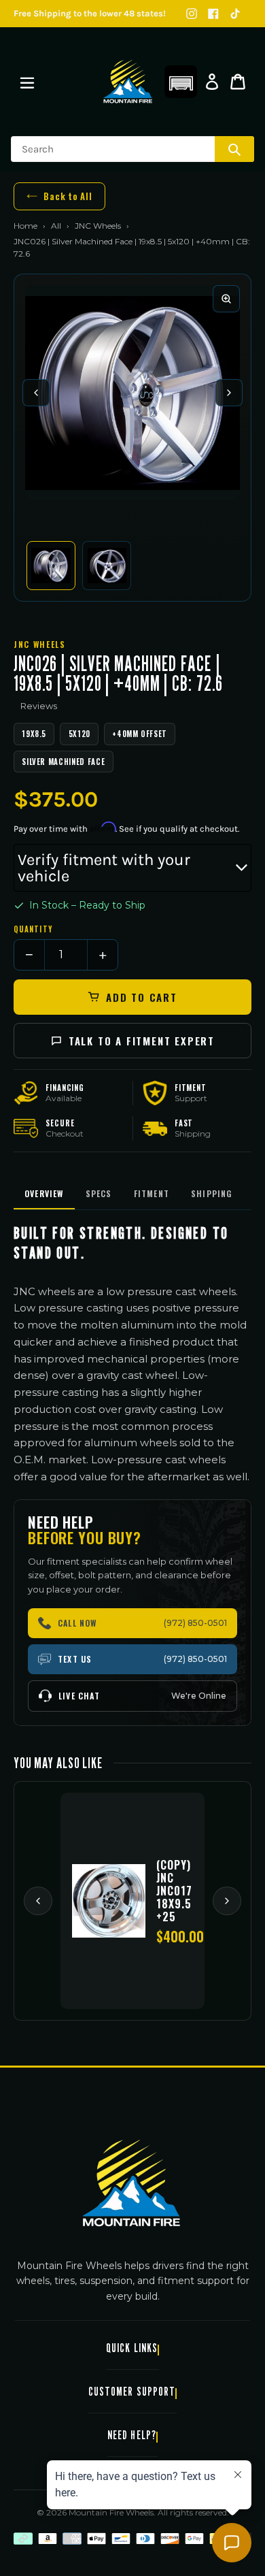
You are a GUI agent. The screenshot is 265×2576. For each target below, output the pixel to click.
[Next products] (227, 1901)
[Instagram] (192, 14)
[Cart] (238, 82)
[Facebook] (213, 14)
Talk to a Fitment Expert (142, 1041)
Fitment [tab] (152, 1193)
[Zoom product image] (226, 299)
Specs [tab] (99, 1193)
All (56, 226)
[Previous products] (38, 1901)
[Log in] (212, 82)
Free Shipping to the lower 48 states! (90, 13)
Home (25, 226)
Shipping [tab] (212, 1193)
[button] (181, 82)
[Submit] (234, 149)
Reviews (39, 706)
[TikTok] (235, 14)
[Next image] (229, 393)
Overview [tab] (44, 1193)
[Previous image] (36, 393)
